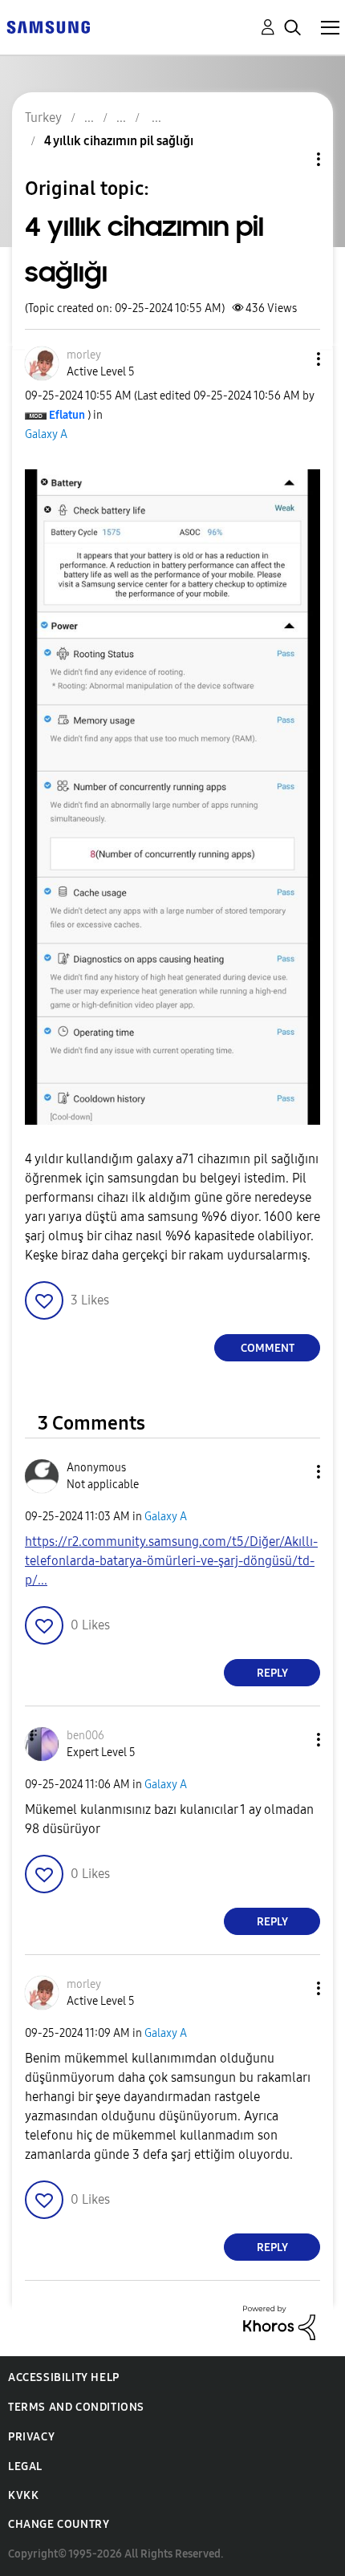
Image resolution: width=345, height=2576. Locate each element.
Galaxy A (46, 434)
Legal (25, 2466)
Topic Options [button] (291, 159)
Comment (268, 1348)
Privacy (31, 2437)
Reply (272, 1673)
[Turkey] (48, 26)
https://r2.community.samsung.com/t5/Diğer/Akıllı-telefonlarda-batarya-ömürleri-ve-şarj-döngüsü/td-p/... (171, 1561)
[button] (292, 359)
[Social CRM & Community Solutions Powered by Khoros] (279, 2322)
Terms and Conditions (76, 2407)
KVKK (23, 2495)
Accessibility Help (64, 2377)
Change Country (59, 2524)
